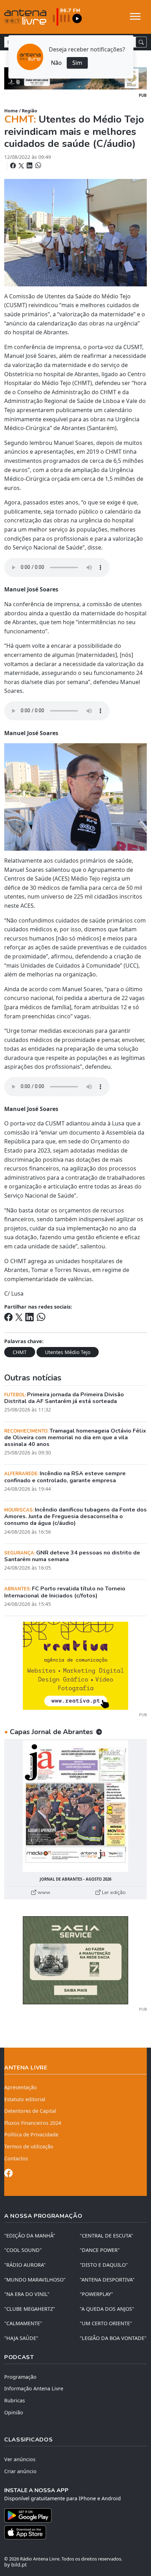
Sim (77, 63)
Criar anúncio (20, 2471)
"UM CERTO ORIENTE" (106, 2323)
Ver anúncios (20, 2459)
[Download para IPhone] (75, 2532)
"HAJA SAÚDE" (21, 2338)
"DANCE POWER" (100, 2250)
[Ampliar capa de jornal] (75, 1806)
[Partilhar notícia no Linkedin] (30, 166)
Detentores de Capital (30, 2111)
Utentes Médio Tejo (68, 1352)
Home (11, 111)
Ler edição (113, 1892)
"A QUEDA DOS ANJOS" (107, 2309)
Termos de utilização (29, 2146)
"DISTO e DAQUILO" (104, 2265)
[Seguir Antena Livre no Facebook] (8, 2174)
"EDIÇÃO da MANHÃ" (30, 2236)
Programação (20, 2377)
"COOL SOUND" (23, 2250)
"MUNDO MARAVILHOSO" (35, 2280)
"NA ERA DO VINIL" (27, 2294)
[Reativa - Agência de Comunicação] (75, 1665)
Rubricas (15, 2400)
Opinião (14, 2412)
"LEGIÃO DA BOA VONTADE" (113, 2338)
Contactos (16, 2158)
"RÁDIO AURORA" (25, 2265)
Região (29, 111)
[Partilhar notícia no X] (22, 166)
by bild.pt (15, 2565)
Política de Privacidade (31, 2134)
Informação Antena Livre (34, 2388)
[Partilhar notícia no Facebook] (14, 166)
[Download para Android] (71, 2515)
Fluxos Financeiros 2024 (33, 2123)
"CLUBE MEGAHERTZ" (30, 2309)
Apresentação (21, 2087)
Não (56, 63)
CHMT (20, 1352)
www (43, 1892)
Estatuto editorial (25, 2099)
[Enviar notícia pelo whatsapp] (38, 166)
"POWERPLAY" (96, 2294)
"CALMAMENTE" (23, 2323)
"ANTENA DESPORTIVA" (107, 2280)
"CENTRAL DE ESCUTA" (106, 2236)
